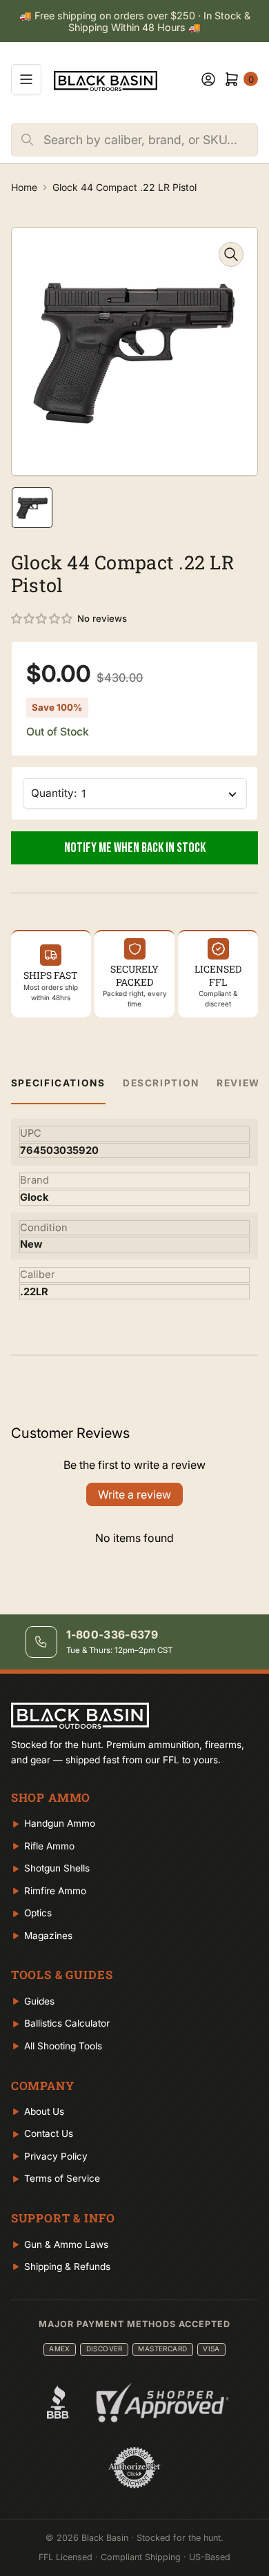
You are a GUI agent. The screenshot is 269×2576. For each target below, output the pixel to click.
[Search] (28, 140)
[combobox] (150, 140)
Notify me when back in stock (135, 848)
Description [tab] (161, 1083)
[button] (42, 619)
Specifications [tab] (58, 1083)
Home (24, 187)
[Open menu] (26, 79)
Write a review (134, 1494)
